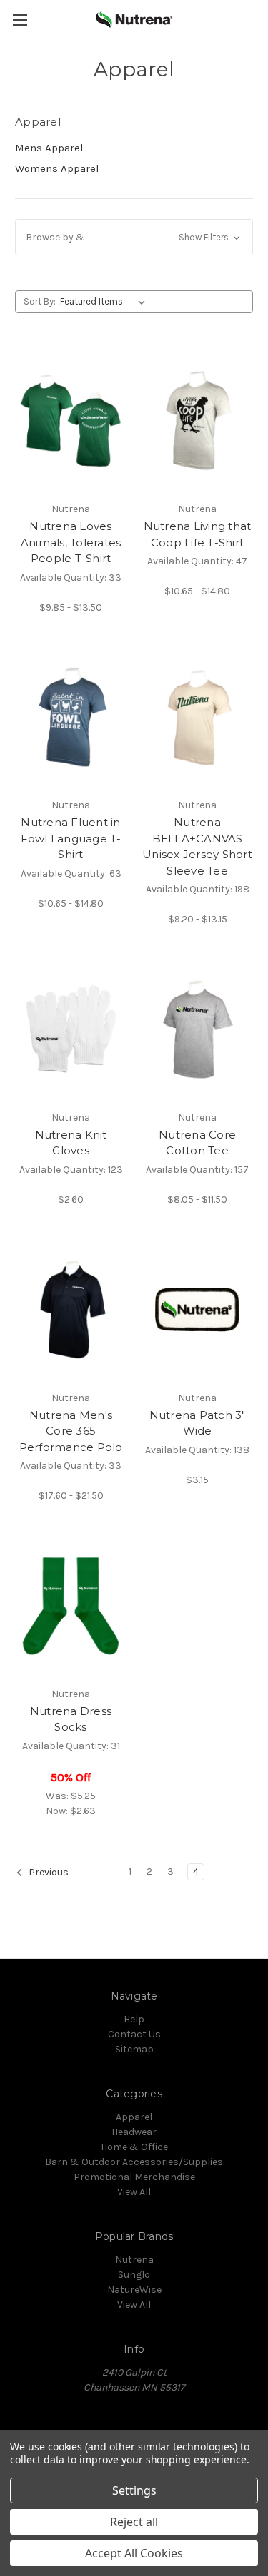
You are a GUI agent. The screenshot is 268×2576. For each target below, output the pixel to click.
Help (134, 2019)
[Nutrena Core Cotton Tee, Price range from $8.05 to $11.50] (197, 1029)
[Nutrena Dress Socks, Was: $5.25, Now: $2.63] (71, 1606)
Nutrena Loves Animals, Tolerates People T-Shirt (71, 542)
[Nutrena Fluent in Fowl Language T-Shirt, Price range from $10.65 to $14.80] (71, 718)
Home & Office (134, 2147)
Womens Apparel (57, 168)
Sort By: (40, 301)
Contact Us (134, 2034)
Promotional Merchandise (134, 2177)
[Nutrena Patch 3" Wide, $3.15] (197, 1310)
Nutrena (134, 2260)
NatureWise (134, 2290)
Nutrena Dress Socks (71, 1719)
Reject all (134, 2522)
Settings (134, 2490)
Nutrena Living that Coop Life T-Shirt (198, 534)
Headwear (134, 2132)
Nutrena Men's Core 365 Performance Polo (71, 1431)
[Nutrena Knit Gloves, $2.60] (71, 1029)
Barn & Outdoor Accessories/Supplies (134, 2162)
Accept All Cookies (134, 2553)
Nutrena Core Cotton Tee (197, 1143)
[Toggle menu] (20, 20)
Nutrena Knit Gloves (71, 1143)
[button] (134, 237)
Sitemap (134, 2049)
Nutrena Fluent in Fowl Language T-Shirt (71, 838)
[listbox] (105, 302)
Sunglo (134, 2275)
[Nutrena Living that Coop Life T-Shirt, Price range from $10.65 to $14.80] (197, 421)
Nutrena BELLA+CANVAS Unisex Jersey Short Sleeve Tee (197, 846)
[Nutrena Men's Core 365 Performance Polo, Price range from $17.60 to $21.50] (71, 1310)
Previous (48, 1872)
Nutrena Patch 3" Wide (198, 1423)
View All (134, 2192)
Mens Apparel (49, 148)
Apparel (134, 2117)
